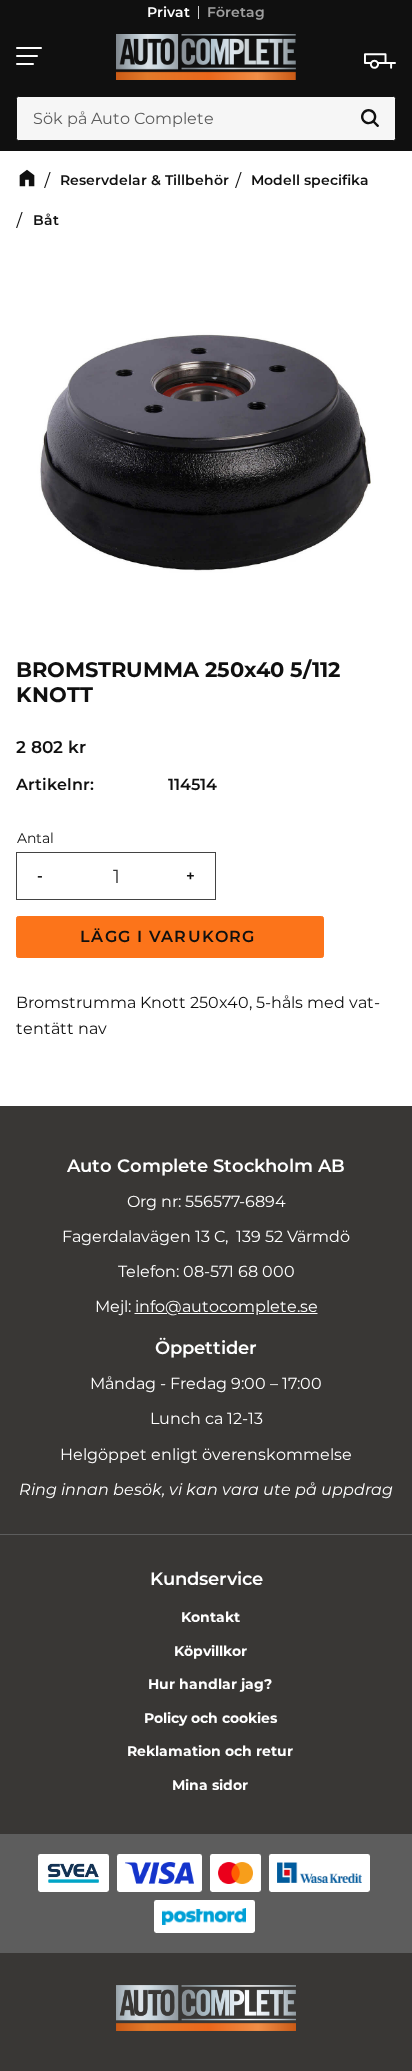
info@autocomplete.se (226, 1306)
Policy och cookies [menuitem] (210, 1718)
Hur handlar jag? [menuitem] (210, 1684)
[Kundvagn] (380, 61)
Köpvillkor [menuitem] (210, 1651)
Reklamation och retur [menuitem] (210, 1751)
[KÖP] (170, 937)
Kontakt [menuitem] (210, 1617)
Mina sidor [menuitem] (210, 1785)
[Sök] (370, 119)
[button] (30, 56)
